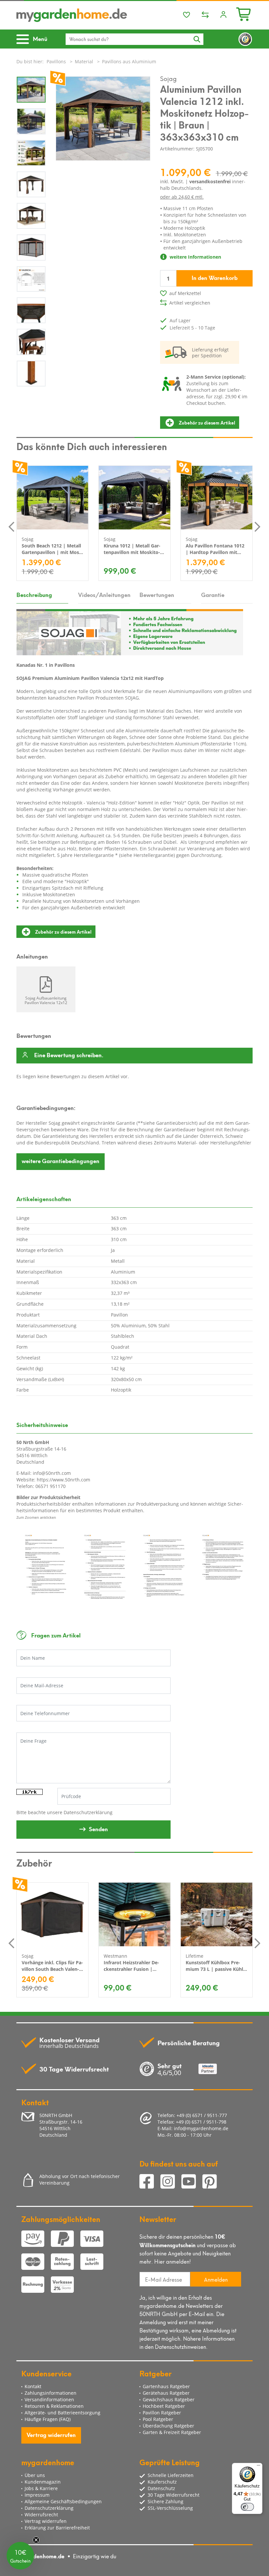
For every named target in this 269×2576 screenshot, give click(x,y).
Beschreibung (34, 594)
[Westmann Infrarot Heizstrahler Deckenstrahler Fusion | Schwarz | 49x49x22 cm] (134, 1914)
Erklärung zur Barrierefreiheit (57, 2528)
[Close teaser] (36, 2540)
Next (258, 526)
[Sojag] (130, 632)
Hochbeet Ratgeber (164, 2406)
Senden (98, 1829)
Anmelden (216, 2279)
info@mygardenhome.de (201, 2128)
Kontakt (33, 2386)
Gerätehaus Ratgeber (166, 2393)
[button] (20, 2556)
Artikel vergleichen (190, 303)
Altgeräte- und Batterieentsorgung (62, 2413)
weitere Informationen (195, 257)
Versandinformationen (49, 2399)
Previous (11, 526)
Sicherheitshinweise (42, 1424)
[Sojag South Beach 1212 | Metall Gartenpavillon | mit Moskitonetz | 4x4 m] (52, 498)
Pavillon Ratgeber (162, 2413)
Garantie (213, 594)
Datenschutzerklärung (88, 1812)
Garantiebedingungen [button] (61, 1160)
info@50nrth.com (52, 1473)
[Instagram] (171, 2182)
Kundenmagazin (43, 2482)
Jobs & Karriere (41, 2488)
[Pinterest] (212, 2182)
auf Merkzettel (185, 293)
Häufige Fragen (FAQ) (48, 2419)
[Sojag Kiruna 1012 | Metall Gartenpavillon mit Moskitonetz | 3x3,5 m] (134, 498)
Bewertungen (157, 594)
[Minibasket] (244, 13)
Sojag (168, 78)
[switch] (247, 2507)
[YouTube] (192, 2182)
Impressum (37, 2495)
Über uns (35, 2475)
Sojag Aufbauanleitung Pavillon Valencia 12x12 (46, 1000)
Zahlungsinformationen (51, 2393)
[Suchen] (197, 39)
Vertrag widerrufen (51, 2434)
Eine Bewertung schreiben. (69, 1055)
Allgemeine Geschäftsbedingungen (63, 2501)
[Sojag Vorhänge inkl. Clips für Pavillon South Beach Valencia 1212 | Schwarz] (52, 1914)
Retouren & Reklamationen (54, 2406)
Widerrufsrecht (41, 2515)
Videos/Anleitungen (104, 594)
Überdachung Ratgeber (168, 2426)
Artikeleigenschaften (44, 1199)
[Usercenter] (223, 15)
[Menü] (259, 2467)
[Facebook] (150, 2182)
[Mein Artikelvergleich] (205, 15)
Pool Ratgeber (158, 2419)
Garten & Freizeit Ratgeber (172, 2432)
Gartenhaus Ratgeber (166, 2386)
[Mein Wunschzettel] (186, 15)
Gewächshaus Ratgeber (169, 2399)
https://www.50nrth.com (63, 1480)
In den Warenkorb (215, 277)
